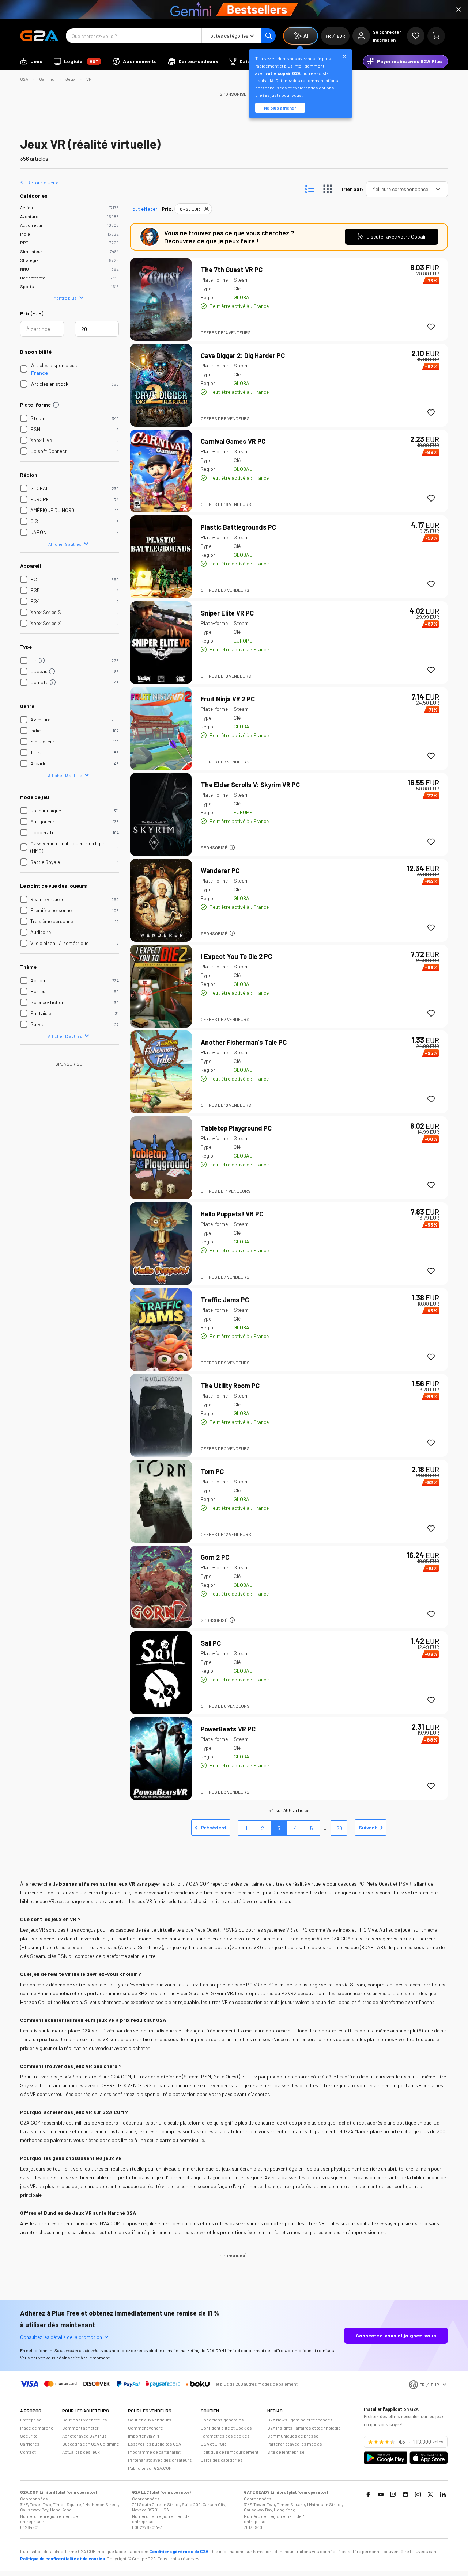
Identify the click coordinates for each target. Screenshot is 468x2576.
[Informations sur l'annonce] (232, 847)
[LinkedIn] (443, 2495)
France (39, 373)
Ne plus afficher (280, 108)
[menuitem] (31, 61)
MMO (24, 269)
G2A (24, 79)
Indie (25, 234)
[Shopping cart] (436, 36)
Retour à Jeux (43, 182)
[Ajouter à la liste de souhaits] (431, 327)
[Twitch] (393, 2495)
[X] (430, 2495)
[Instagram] (418, 2495)
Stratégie (29, 260)
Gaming (47, 79)
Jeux (70, 79)
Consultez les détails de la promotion (61, 2337)
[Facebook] (368, 2495)
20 (339, 1828)
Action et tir (31, 225)
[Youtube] (381, 2495)
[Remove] (207, 209)
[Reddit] (405, 2495)
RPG (24, 243)
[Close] (458, 9)
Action (27, 207)
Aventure (29, 216)
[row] (193, 209)
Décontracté (33, 278)
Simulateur (31, 251)
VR (89, 79)
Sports (27, 286)
